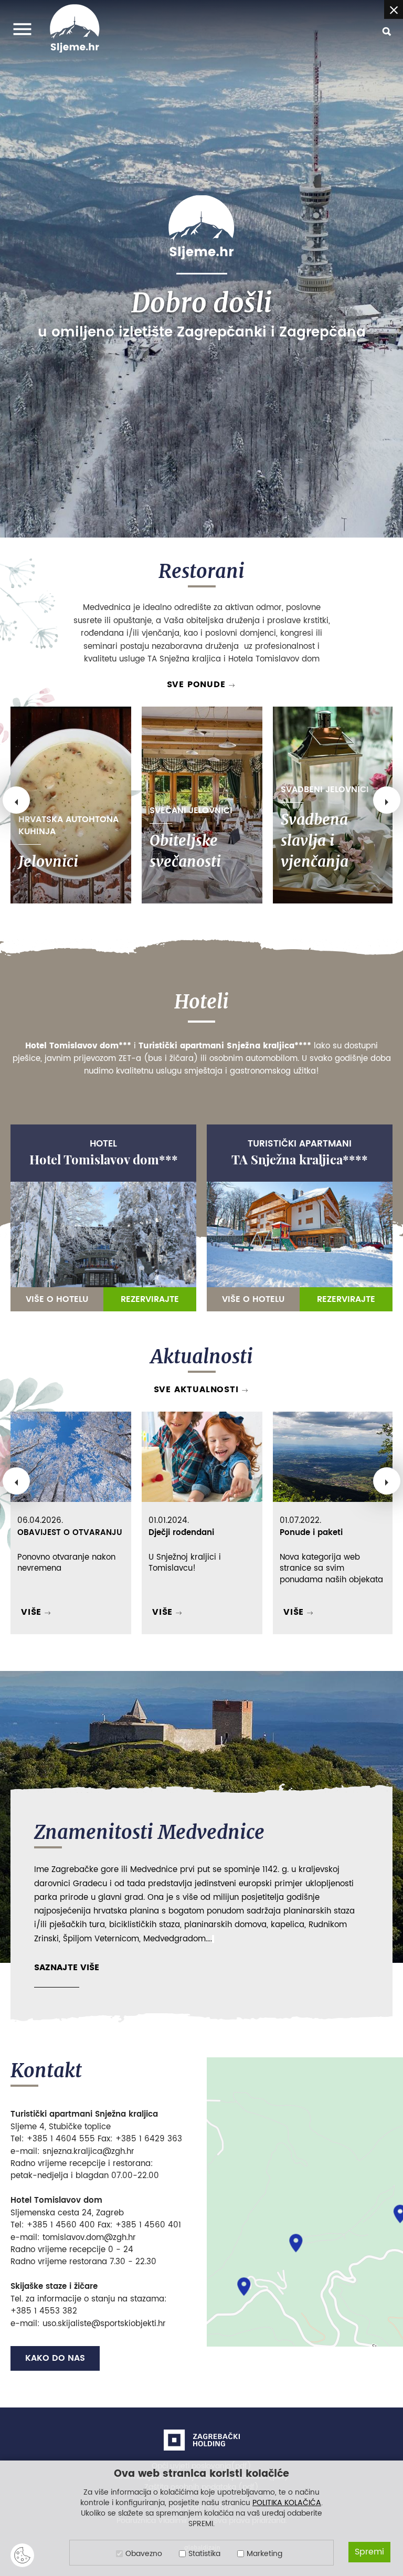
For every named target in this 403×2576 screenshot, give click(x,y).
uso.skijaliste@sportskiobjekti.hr (104, 2324)
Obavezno (144, 2554)
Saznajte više (67, 1968)
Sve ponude (196, 685)
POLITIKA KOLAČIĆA (287, 2503)
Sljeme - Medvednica (201, 227)
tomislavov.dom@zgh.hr (89, 2238)
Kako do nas (55, 2358)
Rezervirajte (150, 1299)
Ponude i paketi (311, 1533)
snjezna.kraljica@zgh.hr (88, 2152)
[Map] (305, 2202)
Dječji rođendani (181, 1533)
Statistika (204, 2554)
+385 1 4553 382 (44, 2311)
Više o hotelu (57, 1299)
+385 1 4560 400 (61, 2225)
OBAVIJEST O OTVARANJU (70, 1533)
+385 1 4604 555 (61, 2139)
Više (31, 1612)
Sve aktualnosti (196, 1390)
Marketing (264, 2554)
